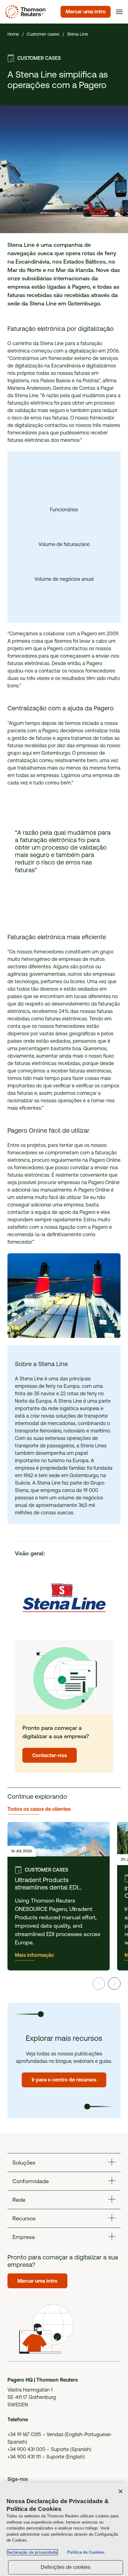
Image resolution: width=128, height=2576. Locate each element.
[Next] (114, 1983)
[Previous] (99, 1983)
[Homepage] (24, 12)
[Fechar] (121, 2491)
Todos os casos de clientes (39, 1809)
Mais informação (34, 1955)
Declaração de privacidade (32, 2552)
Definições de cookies (66, 2567)
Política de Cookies (86, 2552)
